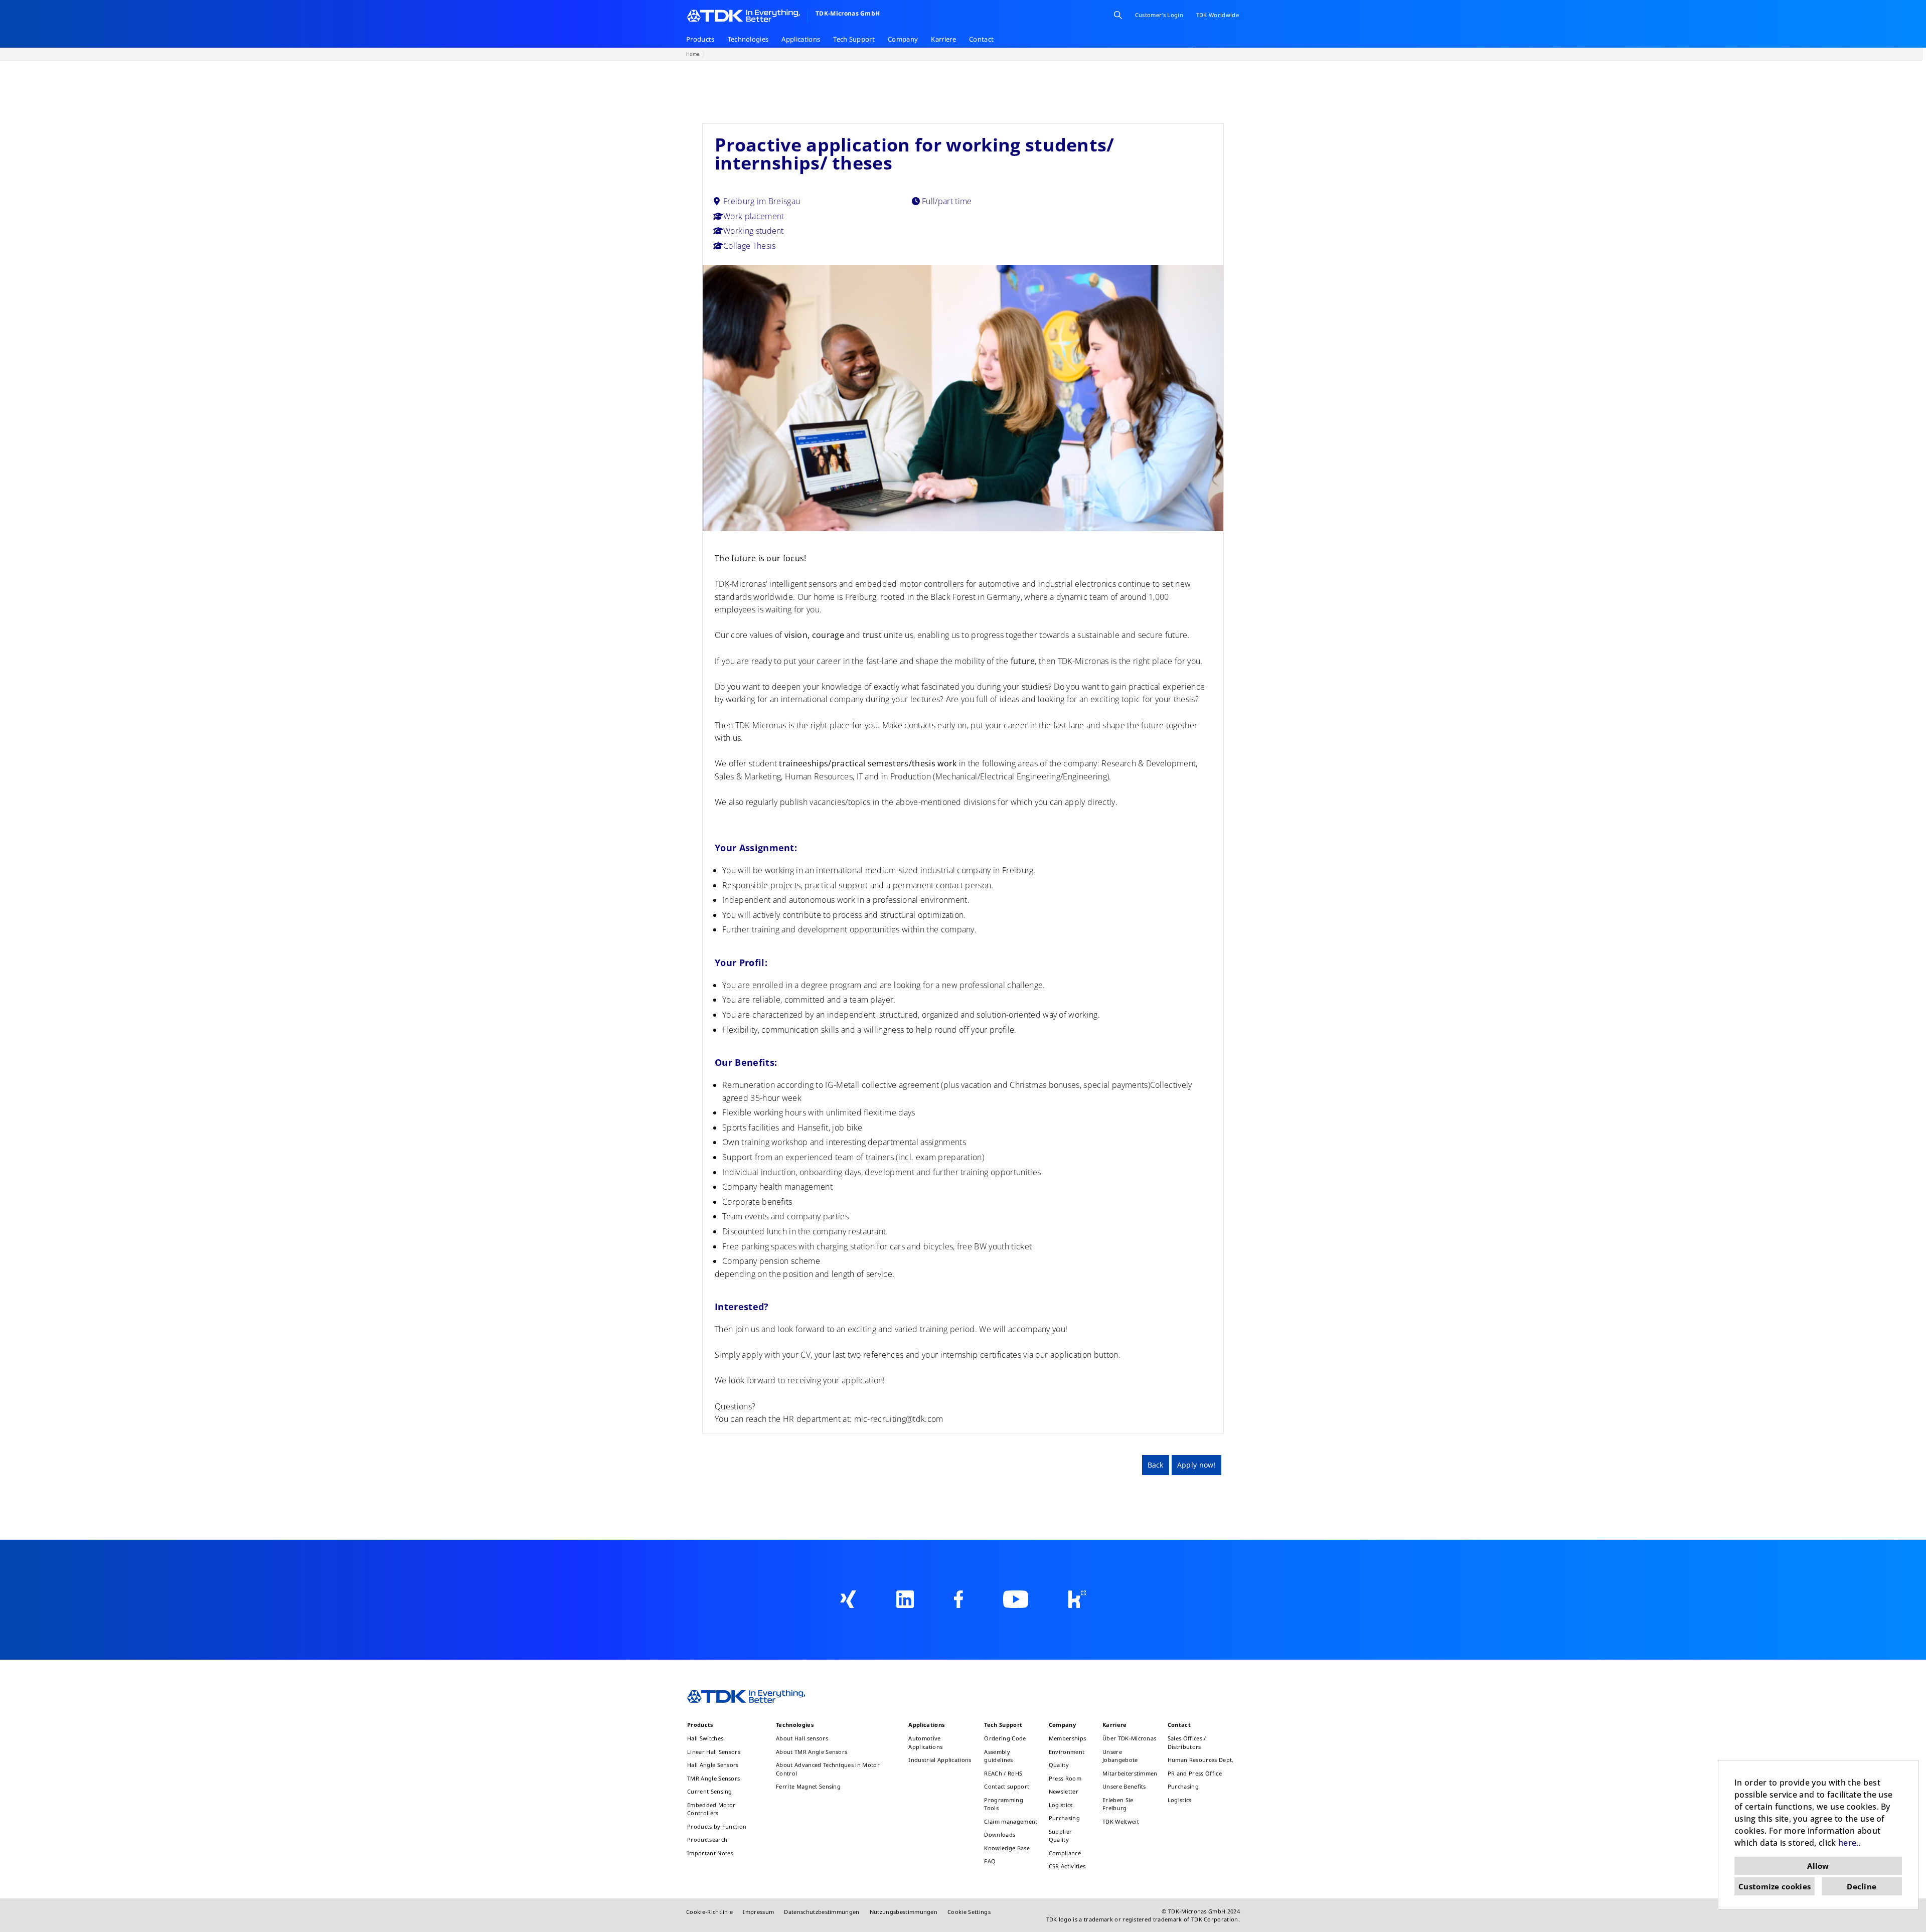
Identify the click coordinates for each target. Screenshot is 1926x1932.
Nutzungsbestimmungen (904, 1912)
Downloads (1000, 1834)
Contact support (1007, 1786)
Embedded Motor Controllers (711, 1809)
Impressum (758, 1912)
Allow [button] (1818, 1866)
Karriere (943, 39)
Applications (801, 39)
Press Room (1065, 1778)
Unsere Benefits (1124, 1786)
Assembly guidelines (998, 1756)
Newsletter (1064, 1791)
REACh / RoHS (1003, 1773)
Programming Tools (1004, 1804)
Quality (1059, 1765)
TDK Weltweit (1121, 1821)
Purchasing (1064, 1818)
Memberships (1068, 1738)
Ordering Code (1005, 1738)
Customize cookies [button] (1775, 1886)
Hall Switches (705, 1738)
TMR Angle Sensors (713, 1778)
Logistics (1061, 1805)
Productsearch (707, 1839)
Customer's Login (1159, 15)
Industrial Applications (940, 1760)
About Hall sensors (802, 1738)
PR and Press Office (1195, 1773)
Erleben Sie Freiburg (1118, 1804)
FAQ (990, 1861)
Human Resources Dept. (1201, 1760)
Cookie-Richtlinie (709, 1912)
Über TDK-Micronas (1129, 1738)
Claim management (1011, 1821)
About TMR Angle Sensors (812, 1752)
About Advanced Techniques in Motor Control (828, 1769)
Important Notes (710, 1853)
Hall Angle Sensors (713, 1765)
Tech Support (854, 39)
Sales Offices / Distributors (1187, 1742)
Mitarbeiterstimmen (1130, 1773)
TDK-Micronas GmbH (848, 13)
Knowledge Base (1007, 1848)
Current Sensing (710, 1791)
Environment (1067, 1752)
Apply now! (1196, 1465)
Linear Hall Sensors (714, 1752)
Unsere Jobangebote (1120, 1756)
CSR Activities (1067, 1866)
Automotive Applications (925, 1742)
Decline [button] (1862, 1886)
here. (1849, 1843)
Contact (981, 39)
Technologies (748, 39)
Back (1156, 1465)
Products (700, 39)
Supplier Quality (1061, 1836)
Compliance (1065, 1853)
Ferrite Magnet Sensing (808, 1786)
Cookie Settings (969, 1912)
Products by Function (717, 1826)
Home (693, 54)
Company (903, 39)
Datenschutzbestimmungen (822, 1912)
